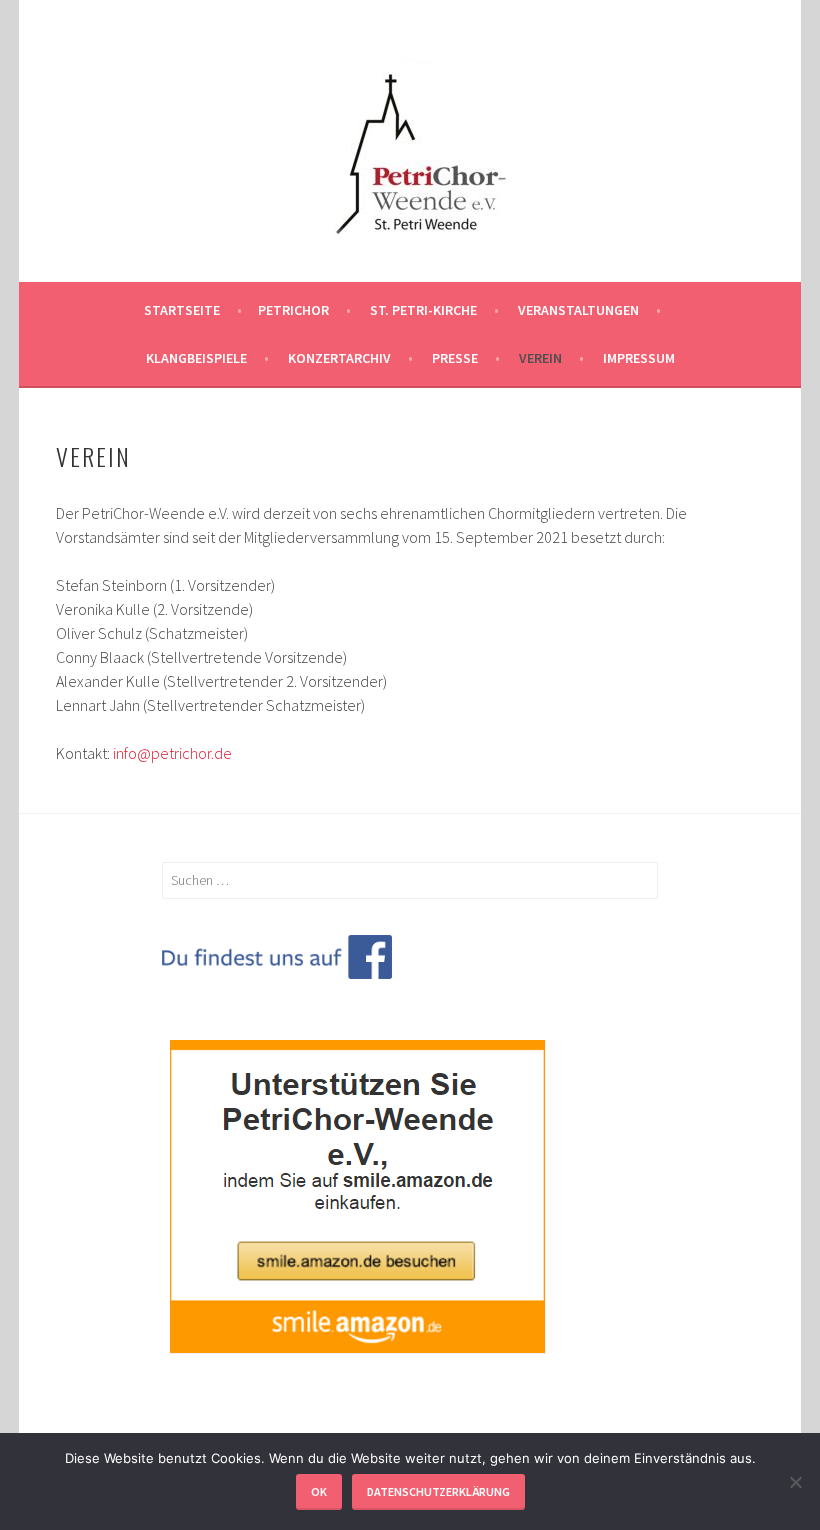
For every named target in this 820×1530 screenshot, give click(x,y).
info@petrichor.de (172, 753)
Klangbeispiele (196, 358)
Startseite (182, 310)
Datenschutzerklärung (438, 1491)
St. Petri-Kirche (423, 310)
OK (319, 1491)
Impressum (639, 358)
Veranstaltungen (578, 310)
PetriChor (293, 310)
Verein (540, 358)
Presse (455, 358)
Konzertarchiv (339, 358)
